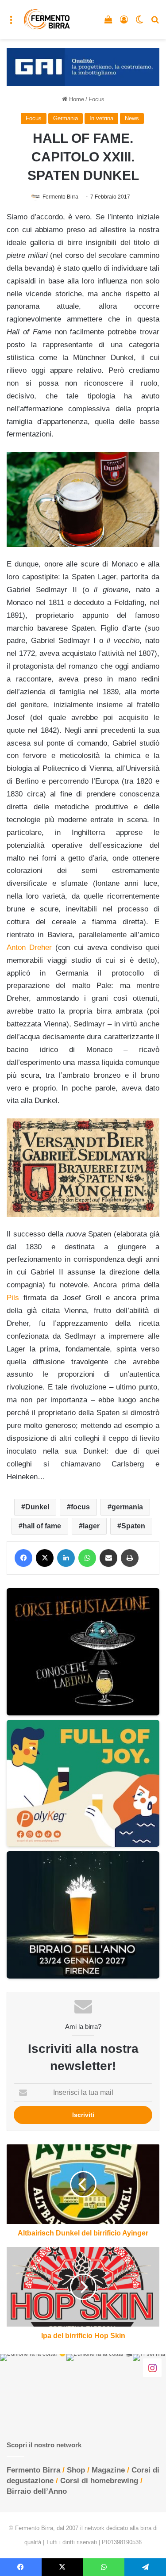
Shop (76, 2470)
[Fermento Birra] (47, 19)
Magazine (108, 2470)
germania (127, 1507)
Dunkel (37, 1507)
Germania (66, 118)
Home (76, 99)
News (132, 118)
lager (91, 1526)
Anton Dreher (29, 947)
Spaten (133, 1526)
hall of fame (42, 1526)
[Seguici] (152, 2368)
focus (80, 1507)
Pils (13, 1298)
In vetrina (101, 118)
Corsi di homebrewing (99, 2481)
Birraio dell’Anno (37, 2491)
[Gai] (83, 67)
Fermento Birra (60, 197)
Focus (97, 99)
